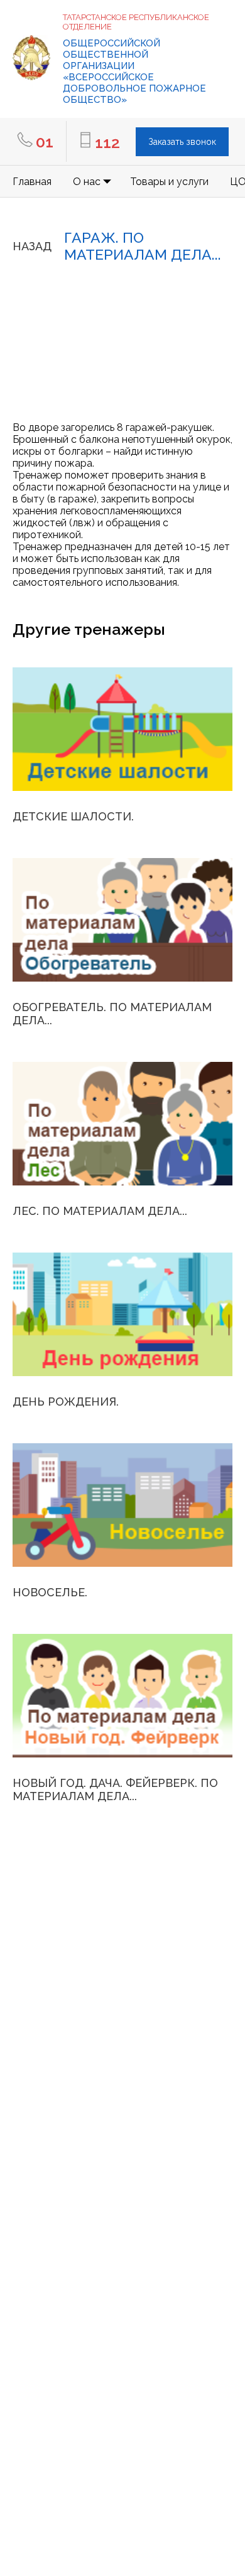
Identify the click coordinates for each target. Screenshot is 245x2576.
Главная (32, 182)
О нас (87, 182)
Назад (32, 246)
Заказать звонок (182, 142)
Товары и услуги (169, 182)
